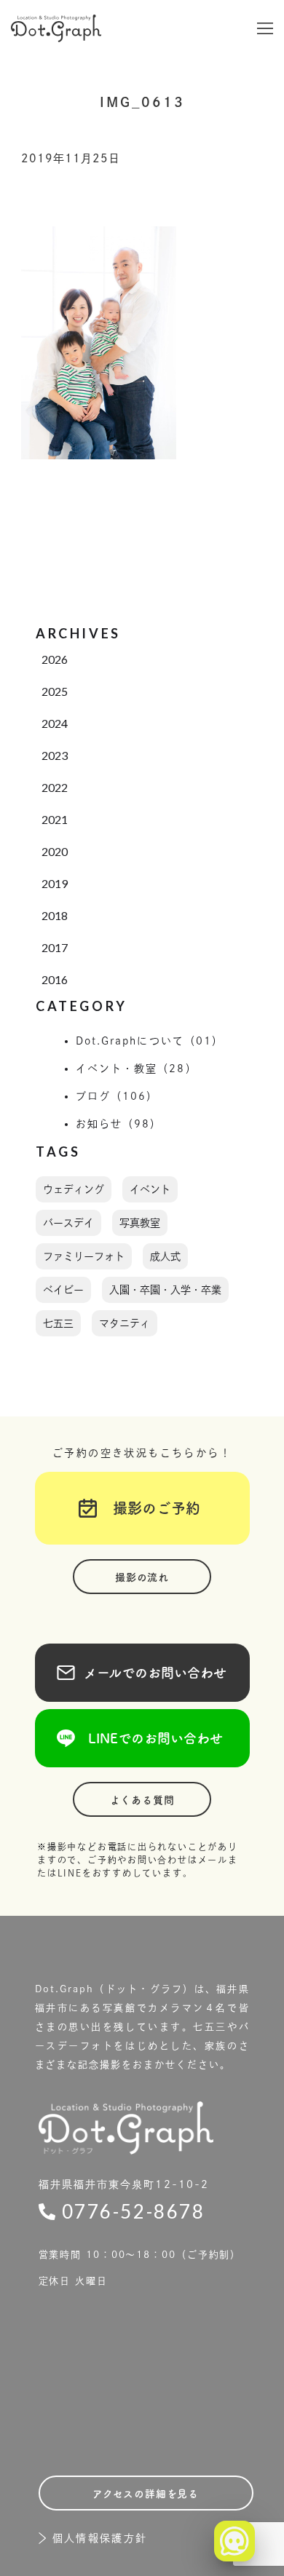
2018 (55, 915)
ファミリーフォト (84, 1256)
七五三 (58, 1323)
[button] (265, 28)
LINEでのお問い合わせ (142, 1738)
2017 (55, 947)
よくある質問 (142, 1800)
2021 (55, 819)
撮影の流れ (142, 1577)
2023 (55, 755)
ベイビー (63, 1290)
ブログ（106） (117, 1096)
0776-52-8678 (134, 2211)
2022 (55, 787)
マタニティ (125, 1323)
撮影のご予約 (149, 1508)
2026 (55, 659)
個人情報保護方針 (100, 2538)
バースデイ (68, 1223)
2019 (55, 883)
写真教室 (140, 1223)
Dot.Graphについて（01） (150, 1041)
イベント (150, 1189)
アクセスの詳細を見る (146, 2494)
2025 (55, 691)
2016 (55, 979)
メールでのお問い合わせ (142, 1673)
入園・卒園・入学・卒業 (165, 1290)
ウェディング (74, 1189)
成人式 (165, 1256)
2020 (55, 851)
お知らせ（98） (119, 1124)
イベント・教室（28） (137, 1069)
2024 (55, 723)
